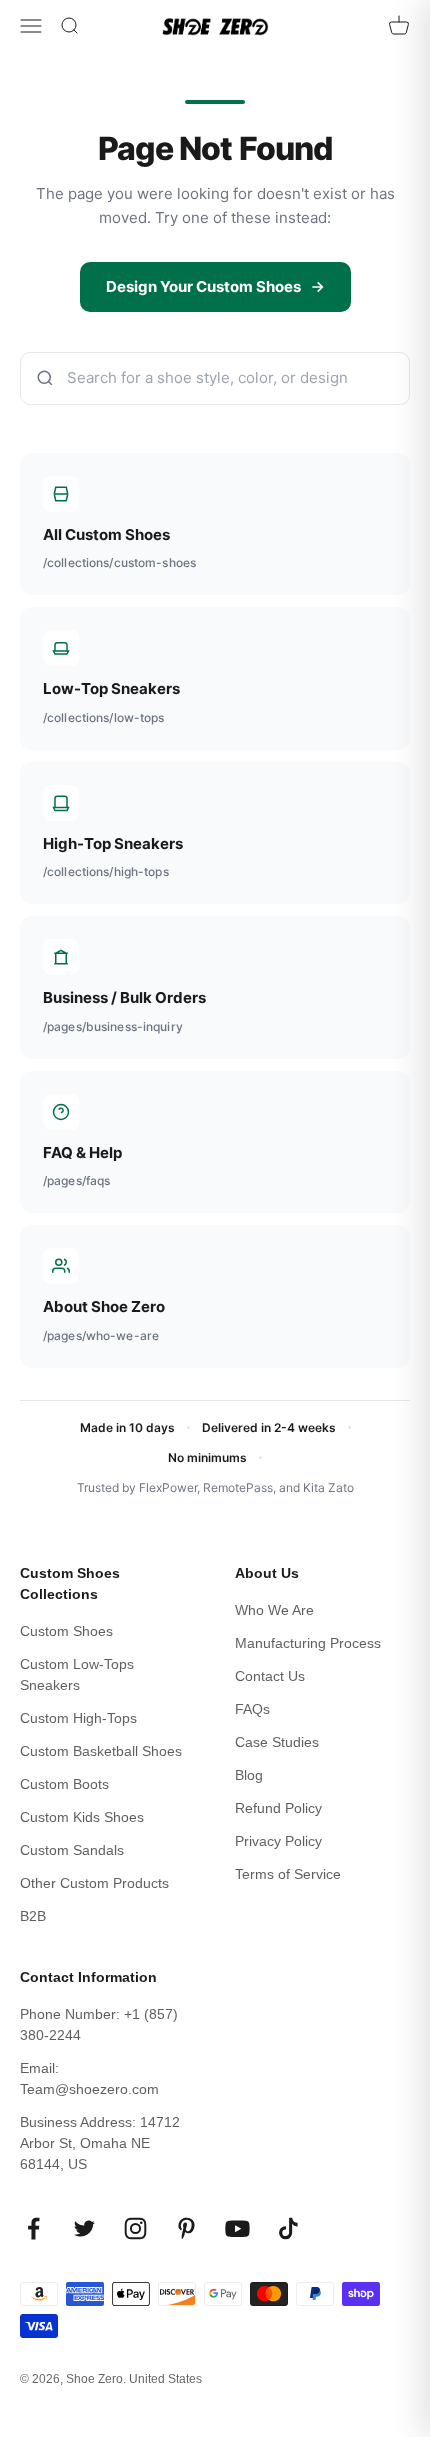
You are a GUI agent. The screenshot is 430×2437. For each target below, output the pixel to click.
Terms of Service (288, 1874)
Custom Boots (64, 1784)
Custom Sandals (72, 1850)
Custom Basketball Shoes (101, 1751)
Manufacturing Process (308, 1643)
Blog (249, 1775)
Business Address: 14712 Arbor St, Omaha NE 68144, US (100, 2143)
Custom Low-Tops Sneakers (77, 1674)
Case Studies (277, 1742)
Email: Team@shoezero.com (89, 2078)
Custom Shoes (66, 1631)
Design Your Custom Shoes (203, 286)
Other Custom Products (94, 1883)
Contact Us (270, 1676)
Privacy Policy (278, 1841)
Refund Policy (278, 1808)
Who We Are (274, 1610)
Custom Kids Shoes (82, 1817)
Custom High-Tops (78, 1718)
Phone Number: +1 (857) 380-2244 (99, 2024)
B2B (33, 1916)
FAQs (252, 1709)
